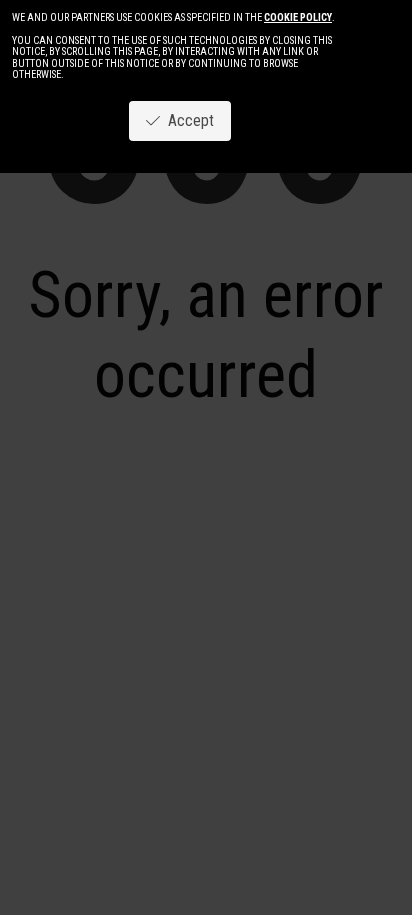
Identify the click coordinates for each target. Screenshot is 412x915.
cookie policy (298, 17)
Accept (187, 120)
